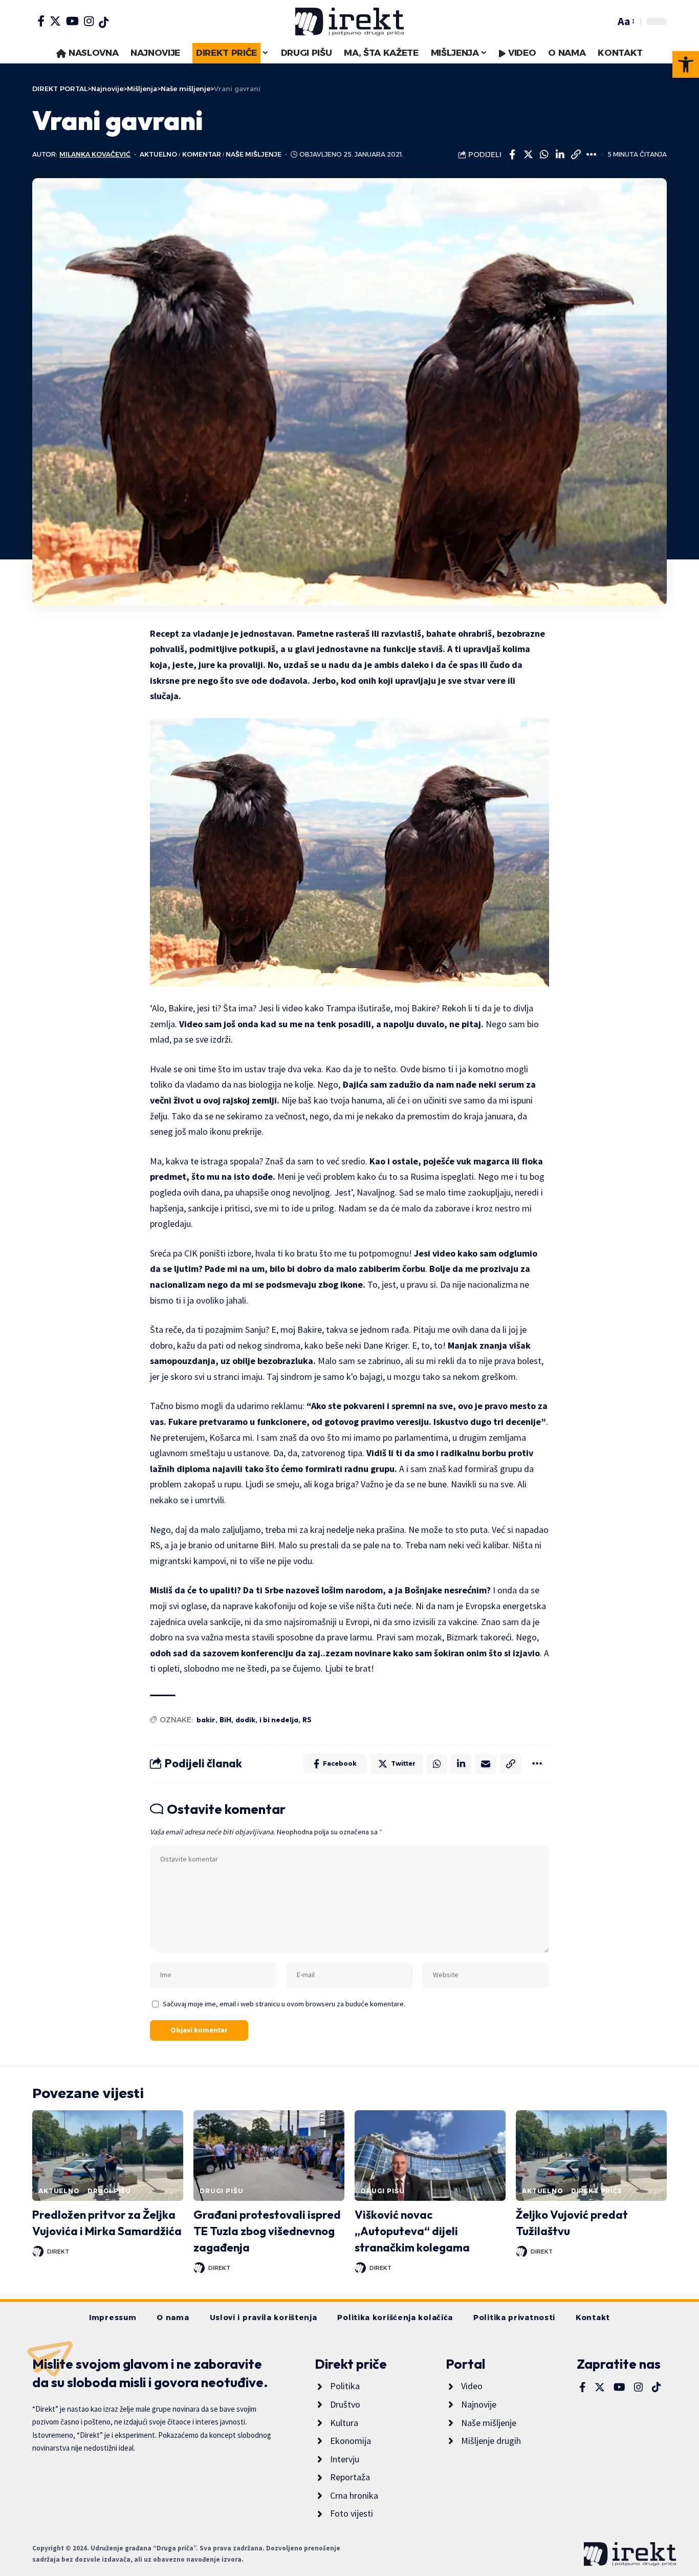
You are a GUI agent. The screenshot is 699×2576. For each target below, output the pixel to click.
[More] (592, 155)
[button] (686, 64)
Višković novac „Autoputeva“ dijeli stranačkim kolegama (412, 2231)
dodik (245, 1720)
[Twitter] (55, 21)
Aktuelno (158, 154)
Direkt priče (597, 2191)
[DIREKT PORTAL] (349, 21)
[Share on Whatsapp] (544, 155)
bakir (206, 1720)
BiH (225, 1720)
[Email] (486, 1764)
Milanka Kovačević (95, 154)
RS (307, 1720)
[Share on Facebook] (512, 155)
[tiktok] (104, 23)
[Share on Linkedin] (560, 155)
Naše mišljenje (254, 154)
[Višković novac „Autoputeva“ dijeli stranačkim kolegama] (430, 2156)
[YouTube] (72, 21)
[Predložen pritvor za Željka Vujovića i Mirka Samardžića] (108, 2156)
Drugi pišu (109, 2191)
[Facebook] (41, 21)
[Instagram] (89, 21)
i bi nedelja (279, 1720)
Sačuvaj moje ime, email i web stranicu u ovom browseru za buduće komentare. (284, 2004)
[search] (605, 21)
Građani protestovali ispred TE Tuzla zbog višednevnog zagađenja (267, 2231)
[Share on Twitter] (528, 155)
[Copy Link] (576, 155)
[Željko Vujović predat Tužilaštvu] (591, 2156)
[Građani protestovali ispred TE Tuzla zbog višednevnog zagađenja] (269, 2156)
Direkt (58, 2252)
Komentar (202, 154)
